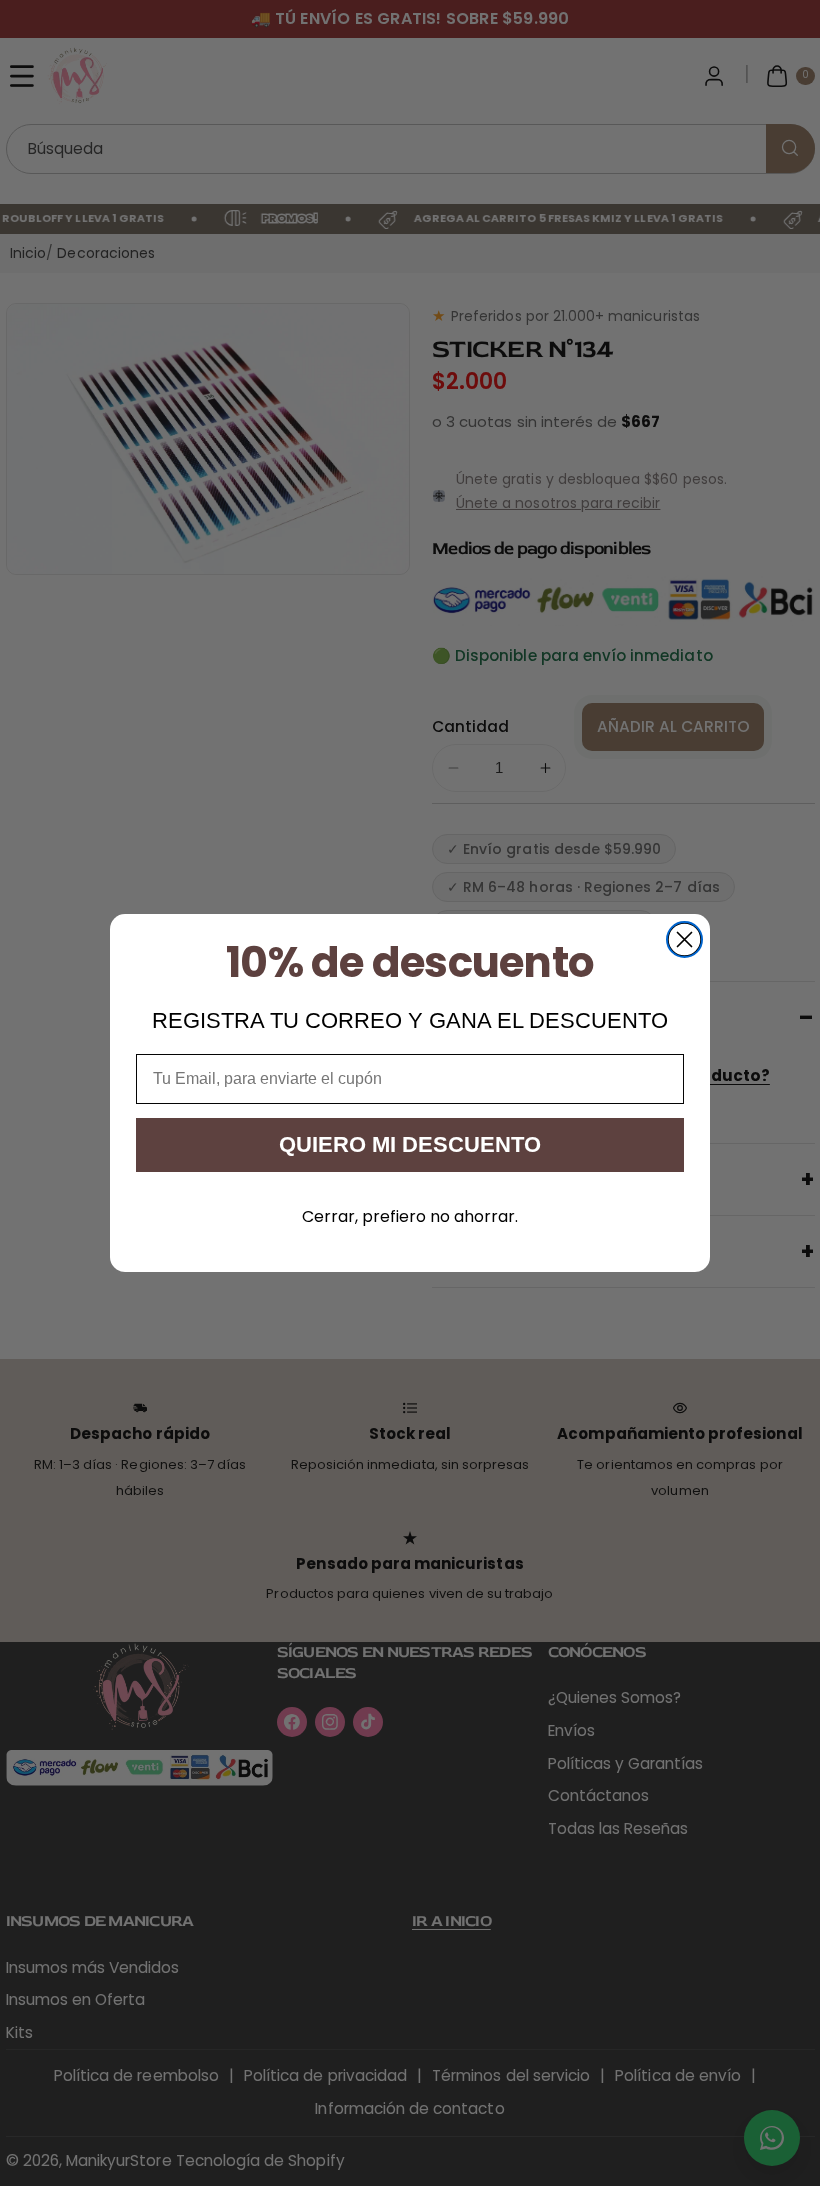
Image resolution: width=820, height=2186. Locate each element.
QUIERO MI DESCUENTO (410, 1144)
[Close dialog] (684, 939)
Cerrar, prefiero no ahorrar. (410, 1216)
